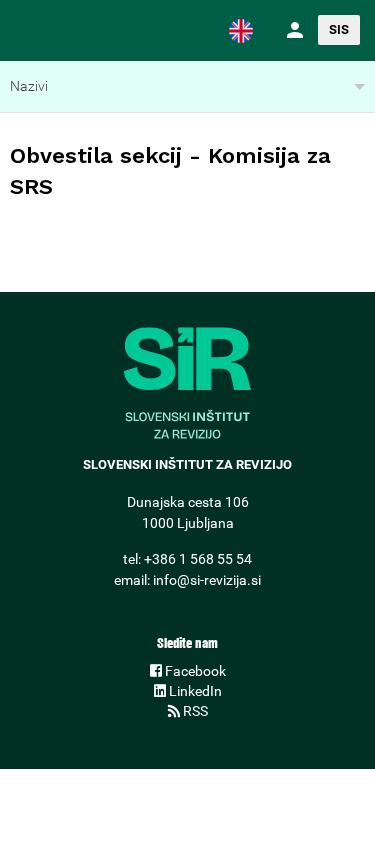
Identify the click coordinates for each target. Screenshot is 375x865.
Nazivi (29, 86)
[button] (241, 30)
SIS (339, 29)
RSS (194, 711)
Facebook (194, 671)
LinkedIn (194, 691)
